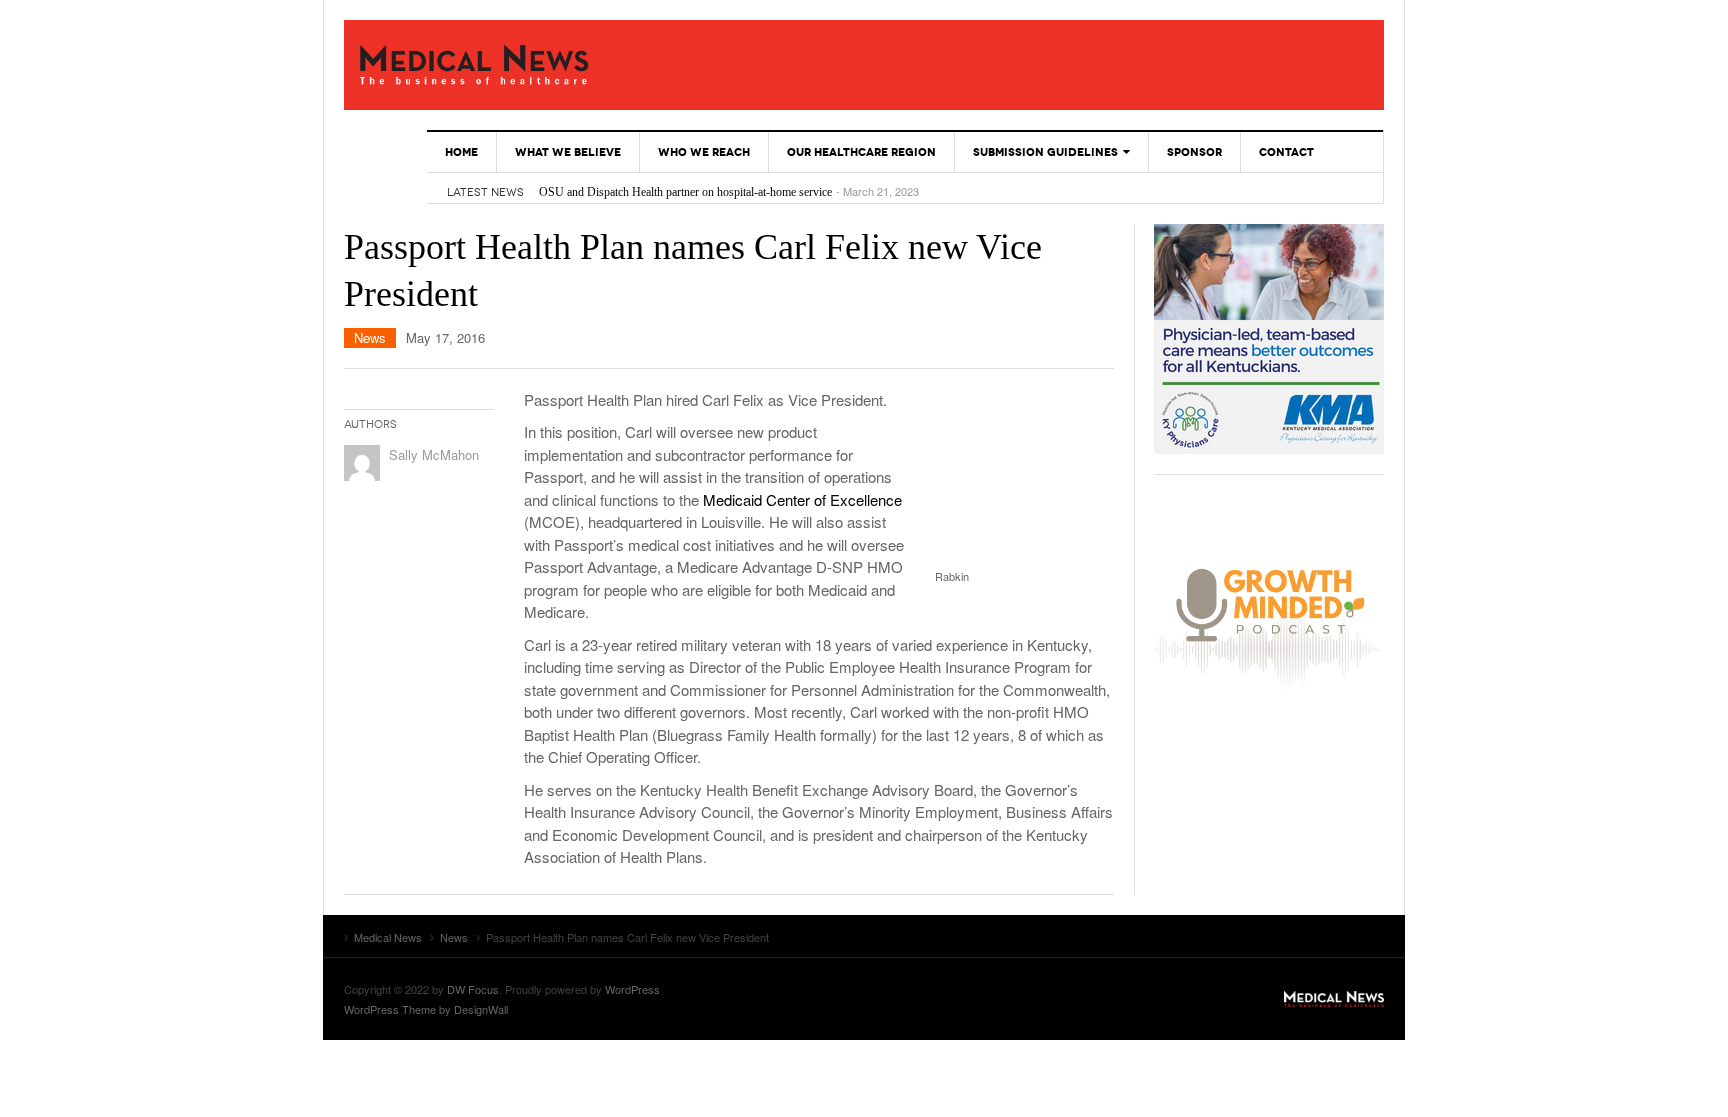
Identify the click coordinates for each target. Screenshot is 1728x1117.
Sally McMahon (434, 454)
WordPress (632, 989)
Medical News (474, 65)
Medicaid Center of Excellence (802, 499)
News (370, 337)
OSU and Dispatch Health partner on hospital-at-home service (685, 192)
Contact (1286, 152)
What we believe (568, 152)
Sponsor (1194, 152)
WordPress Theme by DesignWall (426, 1009)
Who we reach (704, 152)
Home (461, 152)
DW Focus (473, 989)
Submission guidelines (1045, 152)
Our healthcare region (861, 152)
